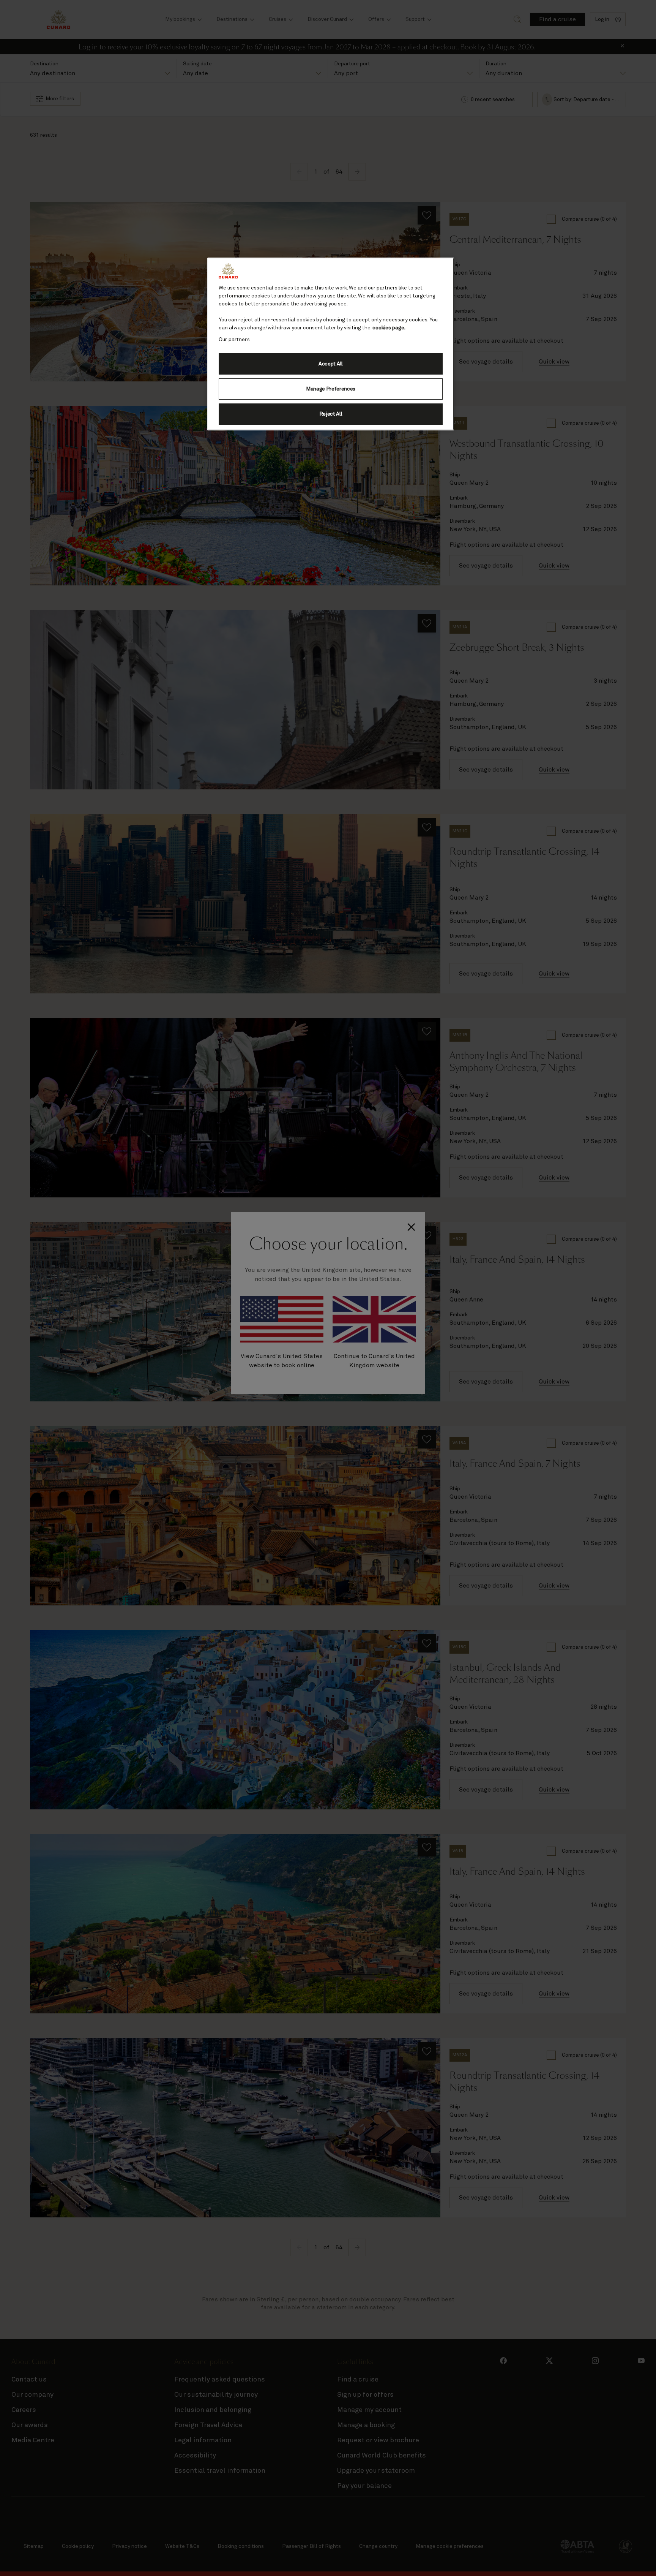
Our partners (234, 340)
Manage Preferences (331, 389)
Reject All (331, 414)
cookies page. (389, 328)
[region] (331, 344)
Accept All (331, 364)
